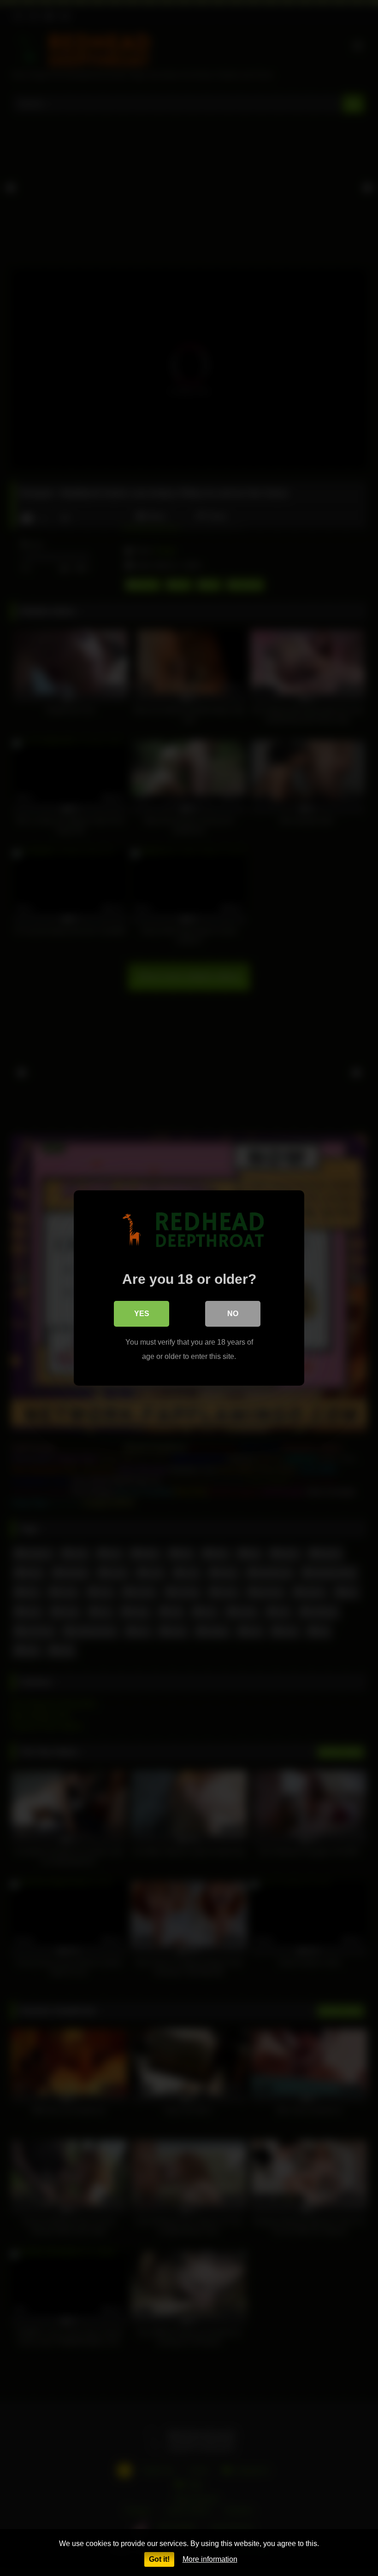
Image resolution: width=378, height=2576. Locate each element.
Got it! (159, 2559)
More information (210, 2559)
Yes (142, 1314)
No (233, 1314)
